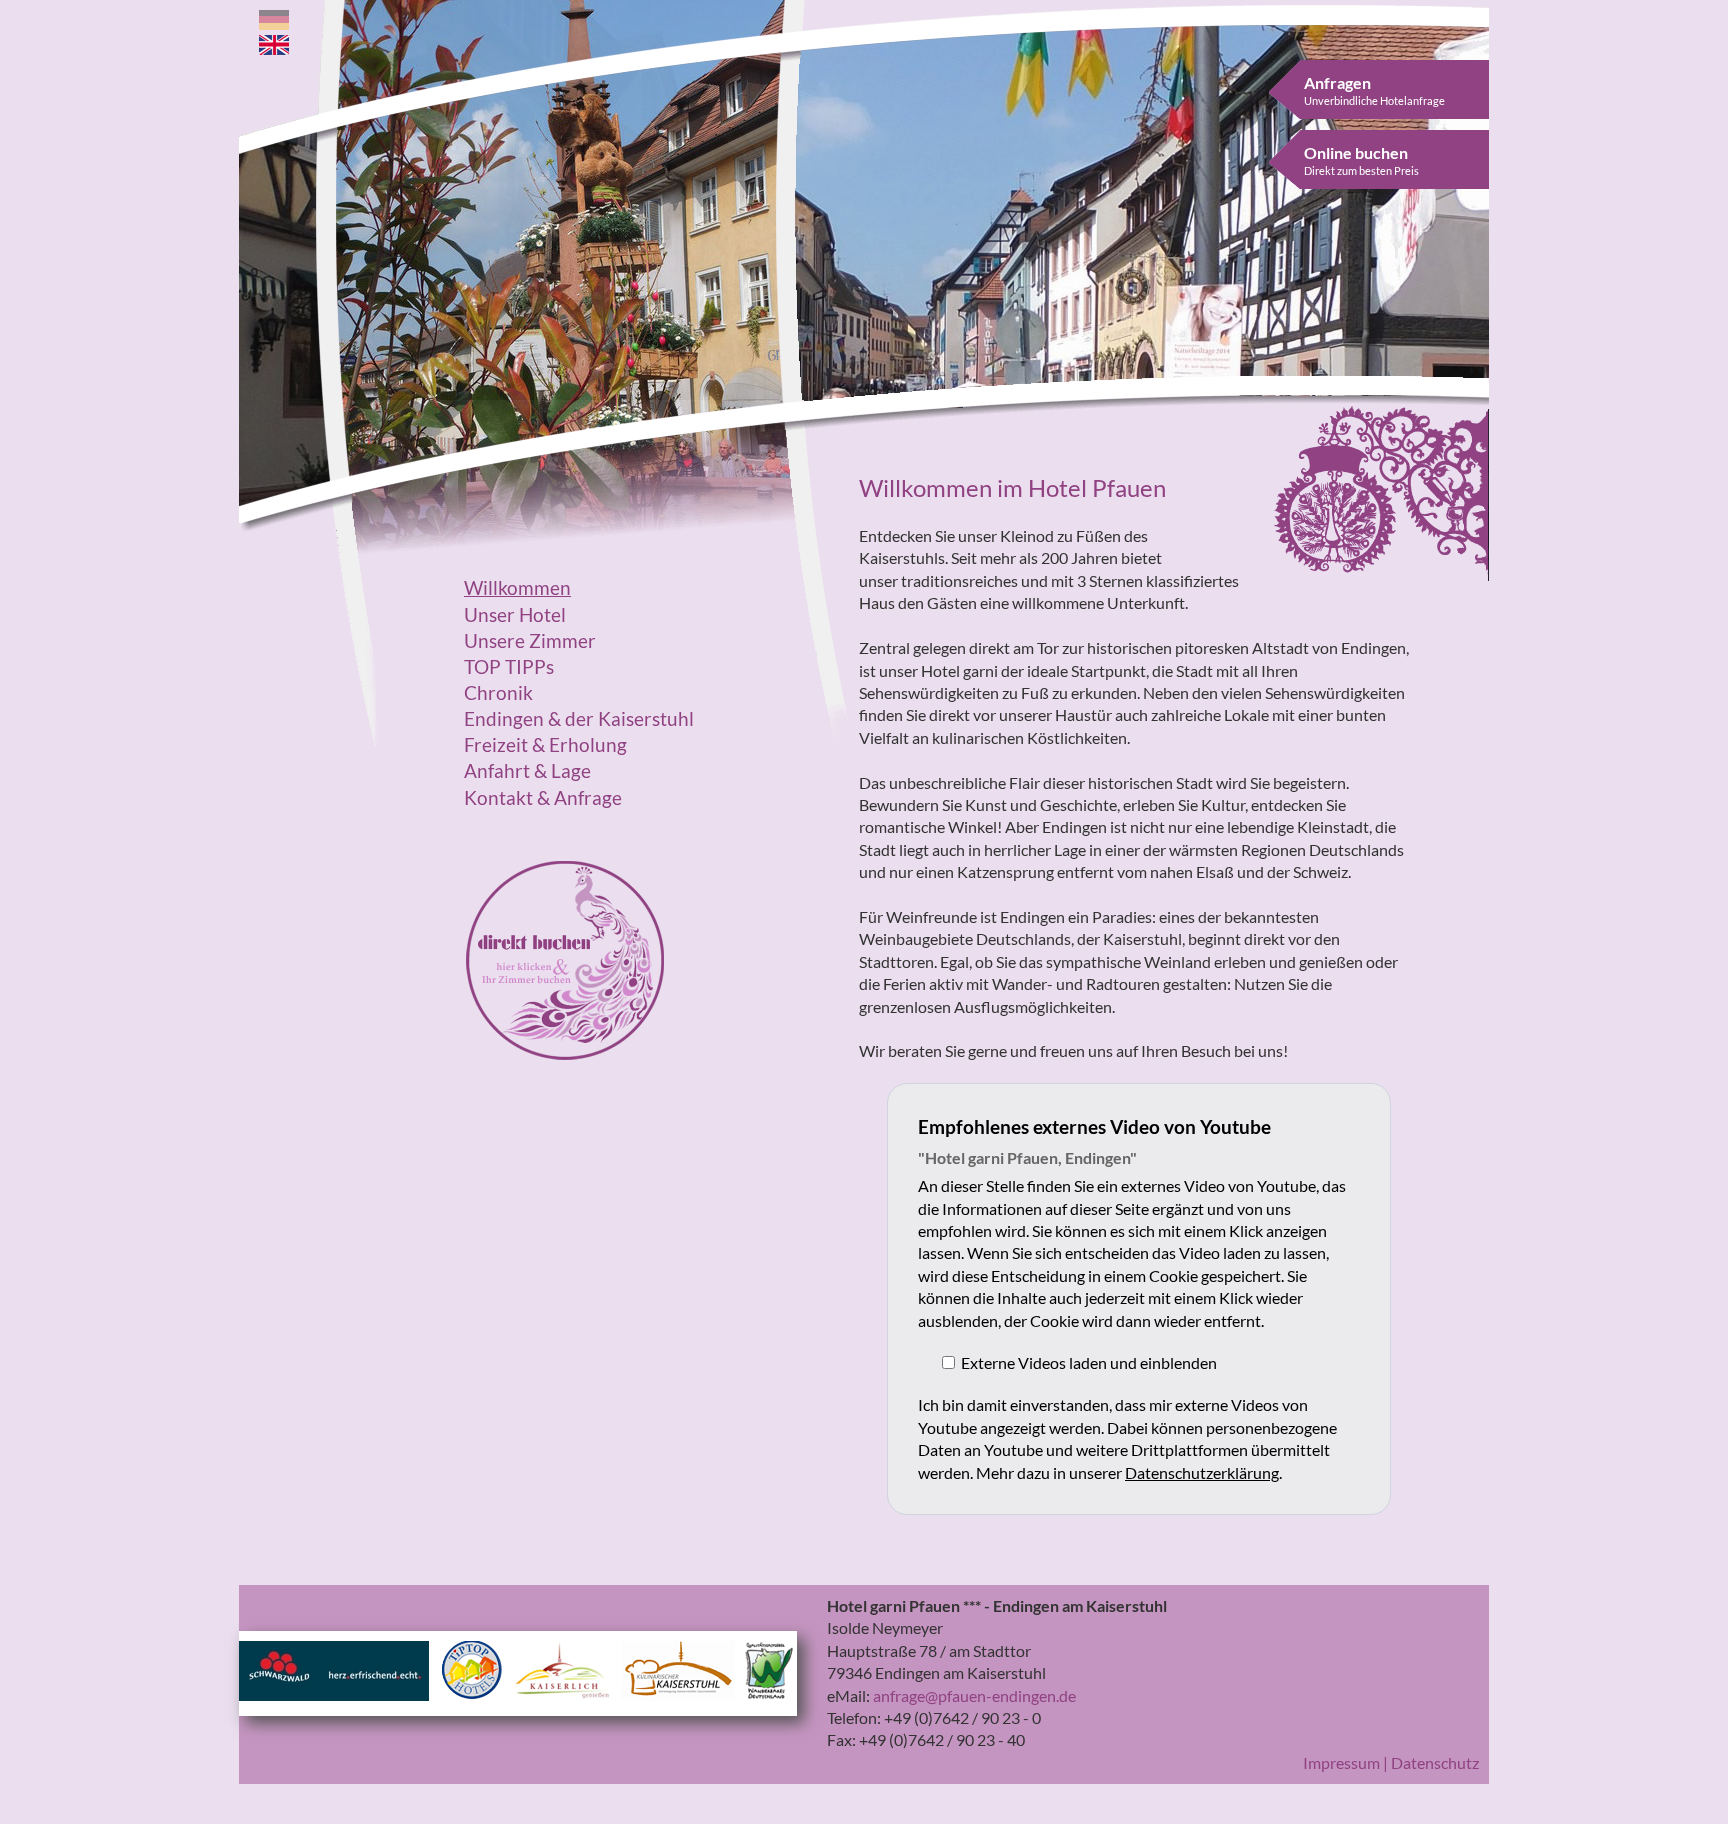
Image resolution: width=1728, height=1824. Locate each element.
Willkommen (517, 588)
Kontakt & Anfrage (543, 798)
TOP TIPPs (509, 667)
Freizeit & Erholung (545, 745)
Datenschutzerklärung (1202, 1472)
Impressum (1341, 1762)
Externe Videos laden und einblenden (1089, 1362)
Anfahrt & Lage (527, 771)
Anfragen (1374, 90)
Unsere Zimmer (530, 641)
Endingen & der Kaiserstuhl (579, 719)
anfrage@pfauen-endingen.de (974, 1695)
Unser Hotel (515, 615)
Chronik (498, 693)
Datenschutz (1435, 1762)
